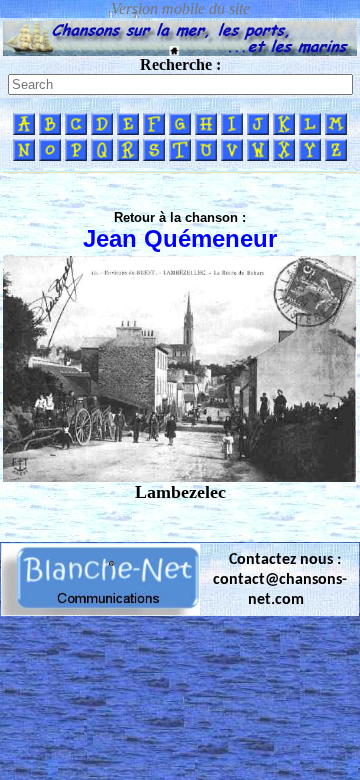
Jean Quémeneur (180, 238)
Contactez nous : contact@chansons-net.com (280, 580)
